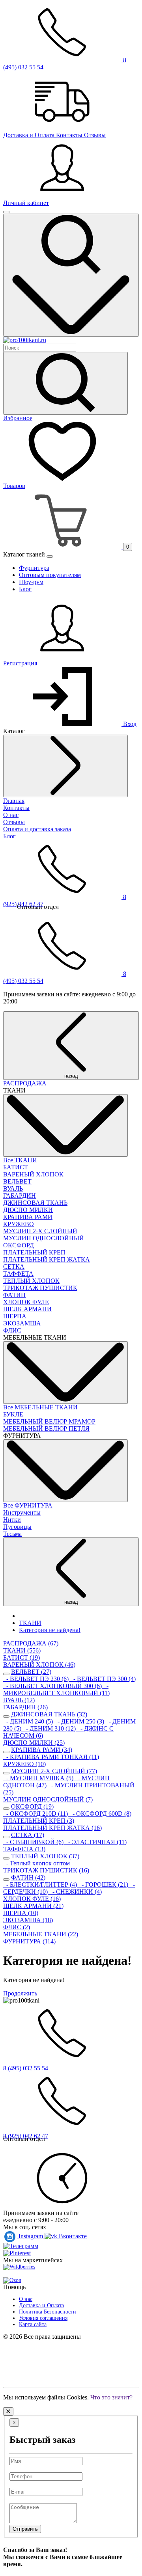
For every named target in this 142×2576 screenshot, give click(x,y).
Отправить (25, 2529)
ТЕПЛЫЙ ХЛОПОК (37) (45, 1856)
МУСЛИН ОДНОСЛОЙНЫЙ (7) (48, 1799)
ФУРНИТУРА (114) (29, 1941)
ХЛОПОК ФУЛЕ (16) (32, 1899)
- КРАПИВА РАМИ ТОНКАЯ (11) (51, 1757)
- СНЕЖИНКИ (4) (76, 1892)
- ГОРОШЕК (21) (104, 1885)
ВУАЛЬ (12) (19, 1700)
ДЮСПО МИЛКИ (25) (34, 1743)
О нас (26, 2299)
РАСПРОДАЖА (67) (31, 1643)
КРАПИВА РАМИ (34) (42, 1750)
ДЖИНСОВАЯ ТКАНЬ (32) (49, 1714)
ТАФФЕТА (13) (24, 1849)
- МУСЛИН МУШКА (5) (39, 1778)
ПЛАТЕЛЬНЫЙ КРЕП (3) (39, 1821)
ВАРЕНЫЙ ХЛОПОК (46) (39, 1665)
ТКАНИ (30, 1623)
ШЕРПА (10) (21, 1913)
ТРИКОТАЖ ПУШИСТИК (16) (46, 1870)
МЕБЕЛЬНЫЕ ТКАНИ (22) (41, 1934)
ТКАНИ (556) (22, 1650)
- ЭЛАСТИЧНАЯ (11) (96, 1842)
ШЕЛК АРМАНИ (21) (33, 1906)
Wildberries (22, 2267)
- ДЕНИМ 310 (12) (50, 1728)
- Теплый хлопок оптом (36, 1863)
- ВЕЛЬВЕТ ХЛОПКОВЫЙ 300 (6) (53, 1686)
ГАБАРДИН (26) (25, 1707)
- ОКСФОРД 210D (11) (36, 1814)
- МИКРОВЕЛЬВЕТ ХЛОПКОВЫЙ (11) (56, 1689)
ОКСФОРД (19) (32, 1806)
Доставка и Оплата (41, 2305)
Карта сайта (33, 2324)
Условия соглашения (43, 2318)
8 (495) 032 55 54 (26, 2068)
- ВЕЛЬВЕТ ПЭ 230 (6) (37, 1679)
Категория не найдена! (50, 1630)
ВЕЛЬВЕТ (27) (31, 1672)
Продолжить (20, 1993)
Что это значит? (111, 2397)
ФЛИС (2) (17, 1927)
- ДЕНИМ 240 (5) (29, 1721)
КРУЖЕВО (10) (24, 1764)
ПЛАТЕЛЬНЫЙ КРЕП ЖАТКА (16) (52, 1828)
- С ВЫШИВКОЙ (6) (34, 1842)
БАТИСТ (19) (21, 1657)
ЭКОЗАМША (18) (28, 1920)
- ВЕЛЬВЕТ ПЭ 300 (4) (103, 1679)
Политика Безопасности (48, 2312)
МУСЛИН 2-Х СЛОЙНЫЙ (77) (54, 1771)
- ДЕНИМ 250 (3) (80, 1721)
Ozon (15, 2280)
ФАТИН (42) (28, 1877)
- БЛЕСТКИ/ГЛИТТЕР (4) (41, 1885)
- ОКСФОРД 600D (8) (100, 1814)
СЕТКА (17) (28, 1835)
